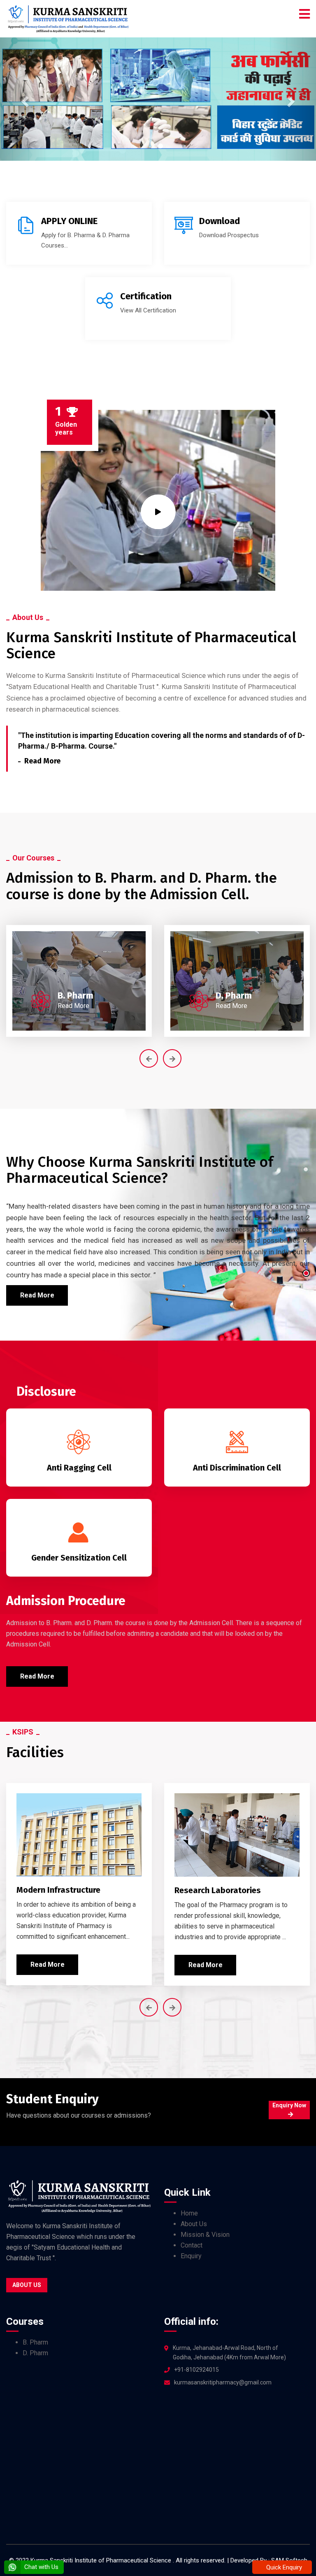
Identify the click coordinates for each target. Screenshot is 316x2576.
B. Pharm (76, 995)
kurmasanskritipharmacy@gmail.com (223, 2382)
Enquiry (191, 2256)
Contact (192, 2245)
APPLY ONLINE (69, 221)
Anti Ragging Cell (79, 1468)
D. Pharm (234, 995)
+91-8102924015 (196, 2370)
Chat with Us (41, 2567)
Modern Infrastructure (58, 1890)
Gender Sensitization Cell (79, 1558)
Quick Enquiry (283, 2567)
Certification (146, 296)
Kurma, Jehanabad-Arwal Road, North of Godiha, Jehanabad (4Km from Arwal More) (229, 2353)
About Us (194, 2224)
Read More (42, 761)
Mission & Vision (205, 2235)
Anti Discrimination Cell (237, 1468)
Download (220, 221)
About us (27, 2285)
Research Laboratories (218, 1890)
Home (189, 2213)
